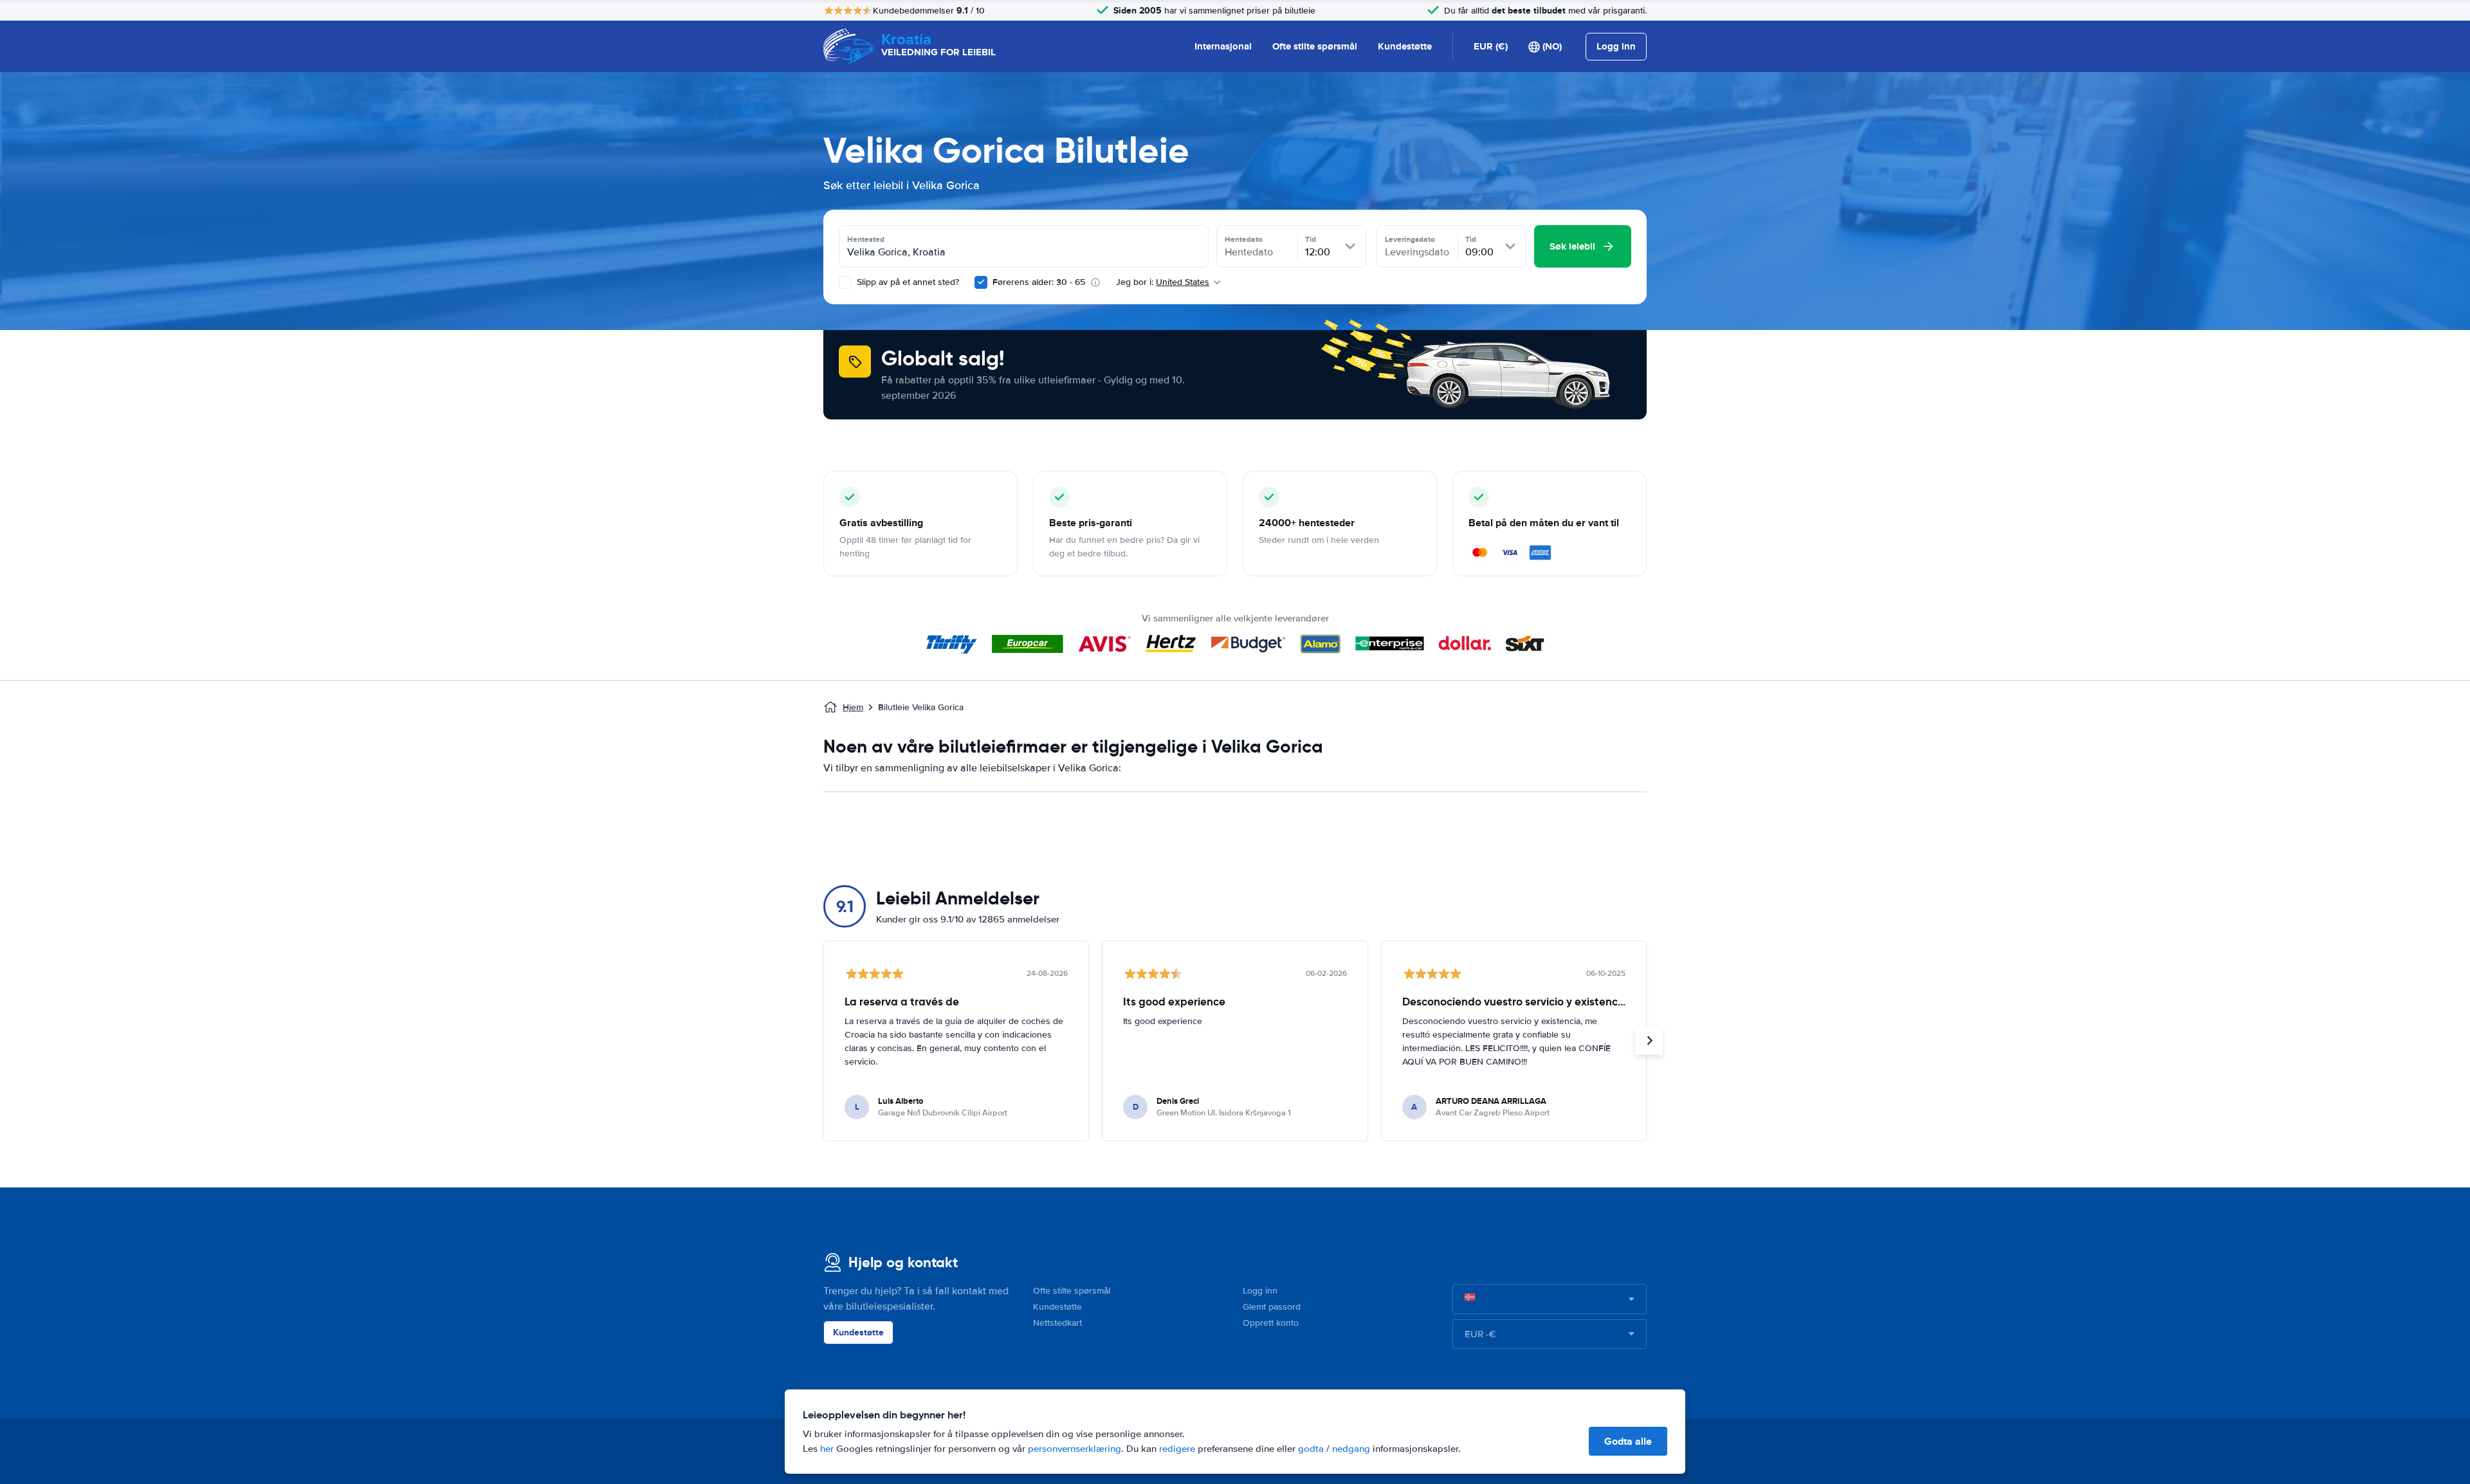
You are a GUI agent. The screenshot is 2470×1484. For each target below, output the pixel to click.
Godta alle (1628, 1441)
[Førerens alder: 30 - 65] (981, 282)
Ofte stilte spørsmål (1315, 46)
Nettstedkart (1057, 1323)
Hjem (853, 707)
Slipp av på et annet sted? (907, 282)
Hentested (866, 239)
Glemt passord (1272, 1307)
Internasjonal (1223, 46)
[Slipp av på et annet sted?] (845, 282)
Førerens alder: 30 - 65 (1039, 282)
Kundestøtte (1405, 46)
